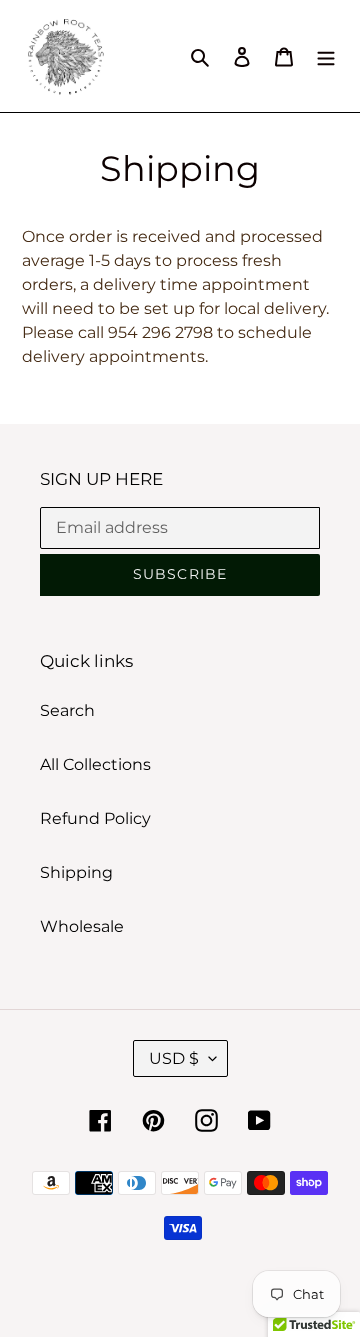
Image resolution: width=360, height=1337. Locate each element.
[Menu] (326, 56)
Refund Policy (95, 818)
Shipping (76, 872)
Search (67, 710)
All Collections (95, 764)
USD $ (174, 1058)
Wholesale (82, 926)
